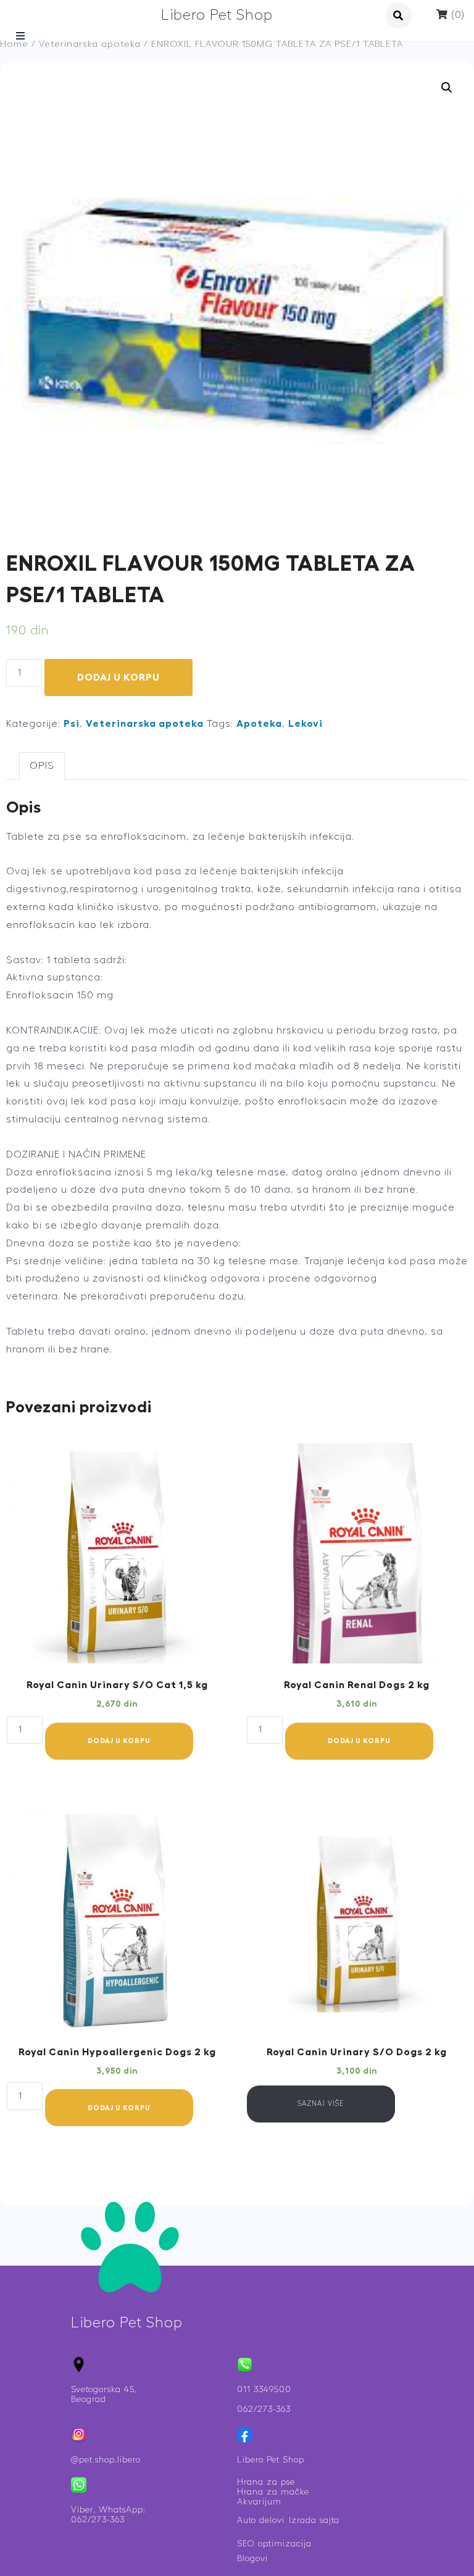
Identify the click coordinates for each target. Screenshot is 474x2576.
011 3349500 (264, 2390)
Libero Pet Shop (217, 15)
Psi (72, 724)
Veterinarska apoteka (90, 44)
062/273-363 (264, 2409)
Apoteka (259, 724)
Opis (42, 766)
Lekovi (306, 724)
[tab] (42, 766)
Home (14, 44)
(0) (456, 15)
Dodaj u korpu (118, 677)
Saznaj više (321, 2104)
